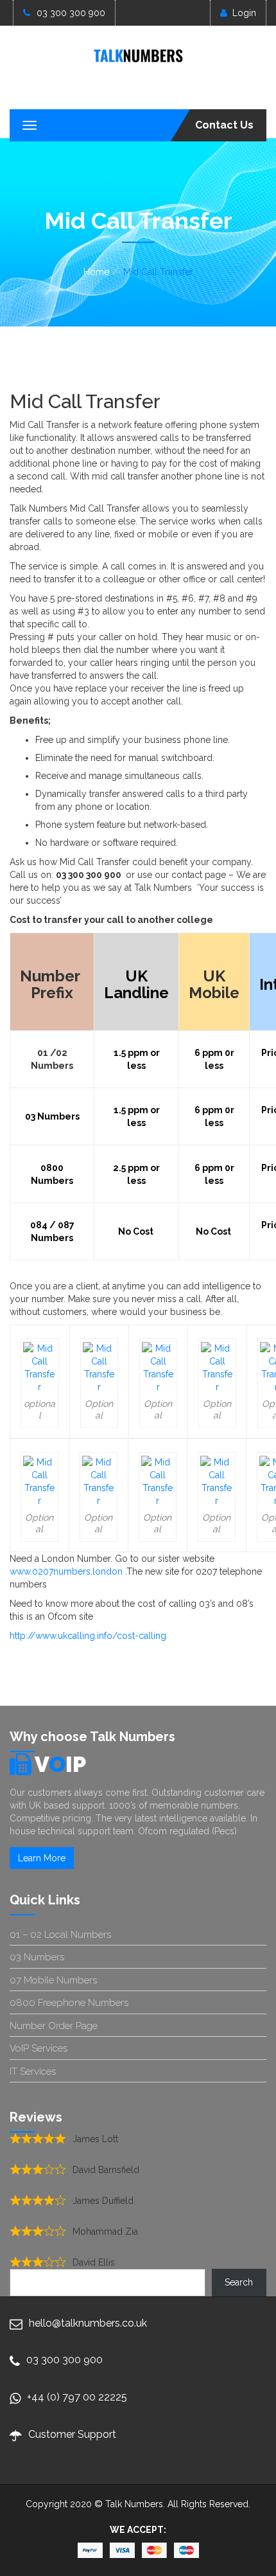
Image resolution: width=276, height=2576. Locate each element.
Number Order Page (54, 2026)
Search (239, 2282)
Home (96, 272)
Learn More (42, 1858)
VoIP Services (39, 2048)
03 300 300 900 (71, 13)
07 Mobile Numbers (53, 1980)
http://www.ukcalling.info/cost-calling (88, 1636)
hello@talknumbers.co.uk (88, 2323)
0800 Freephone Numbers (69, 2003)
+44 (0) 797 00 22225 (77, 2397)
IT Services (33, 2071)
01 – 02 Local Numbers (60, 1935)
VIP (60, 1764)
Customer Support (72, 2434)
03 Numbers (37, 1957)
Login (244, 13)
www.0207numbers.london (67, 1571)
